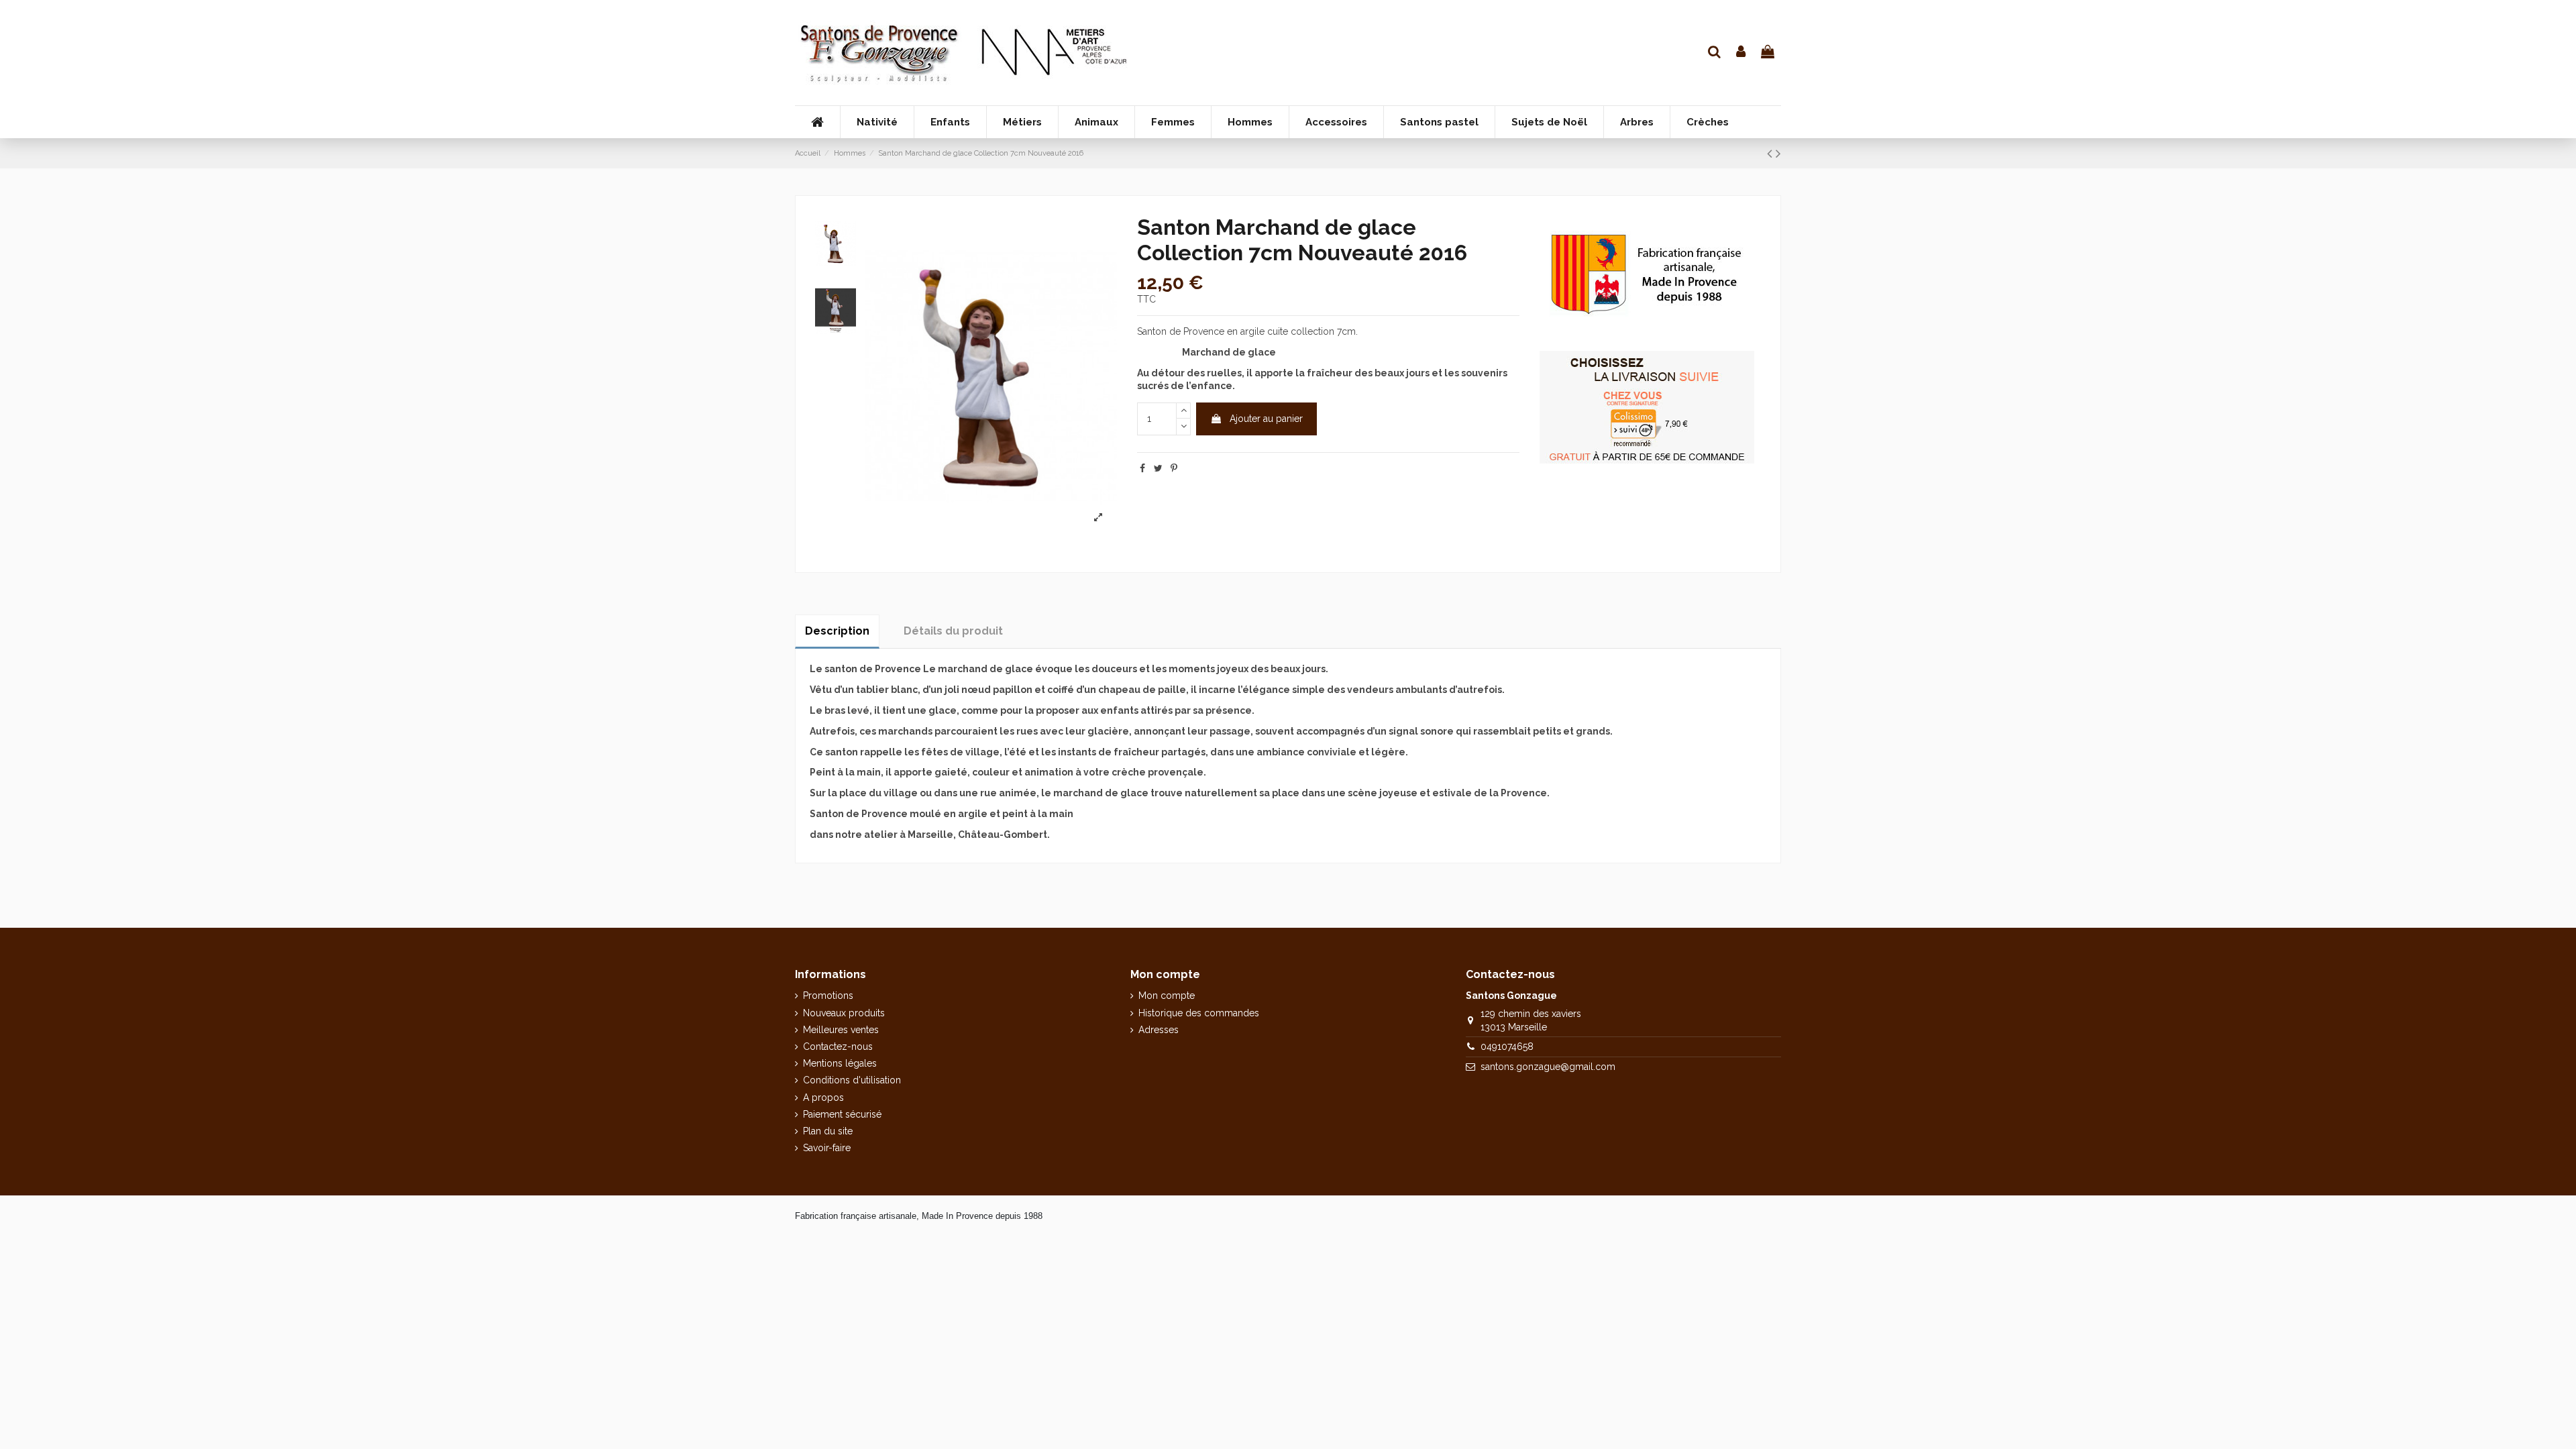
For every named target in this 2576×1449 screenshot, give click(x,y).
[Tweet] (1158, 468)
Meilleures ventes (841, 1030)
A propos (823, 1097)
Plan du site (828, 1131)
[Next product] (1778, 153)
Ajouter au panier (1266, 419)
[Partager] (1142, 468)
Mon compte (1167, 996)
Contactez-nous (838, 1046)
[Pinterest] (1174, 468)
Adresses (1159, 1030)
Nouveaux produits (844, 1013)
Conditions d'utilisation (852, 1080)
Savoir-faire (827, 1148)
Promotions (828, 996)
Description (837, 631)
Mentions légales (840, 1063)
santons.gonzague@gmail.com (1548, 1067)
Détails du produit (953, 631)
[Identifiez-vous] (1741, 53)
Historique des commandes (1199, 1013)
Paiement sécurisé (842, 1114)
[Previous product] (1771, 153)
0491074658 (1507, 1046)
